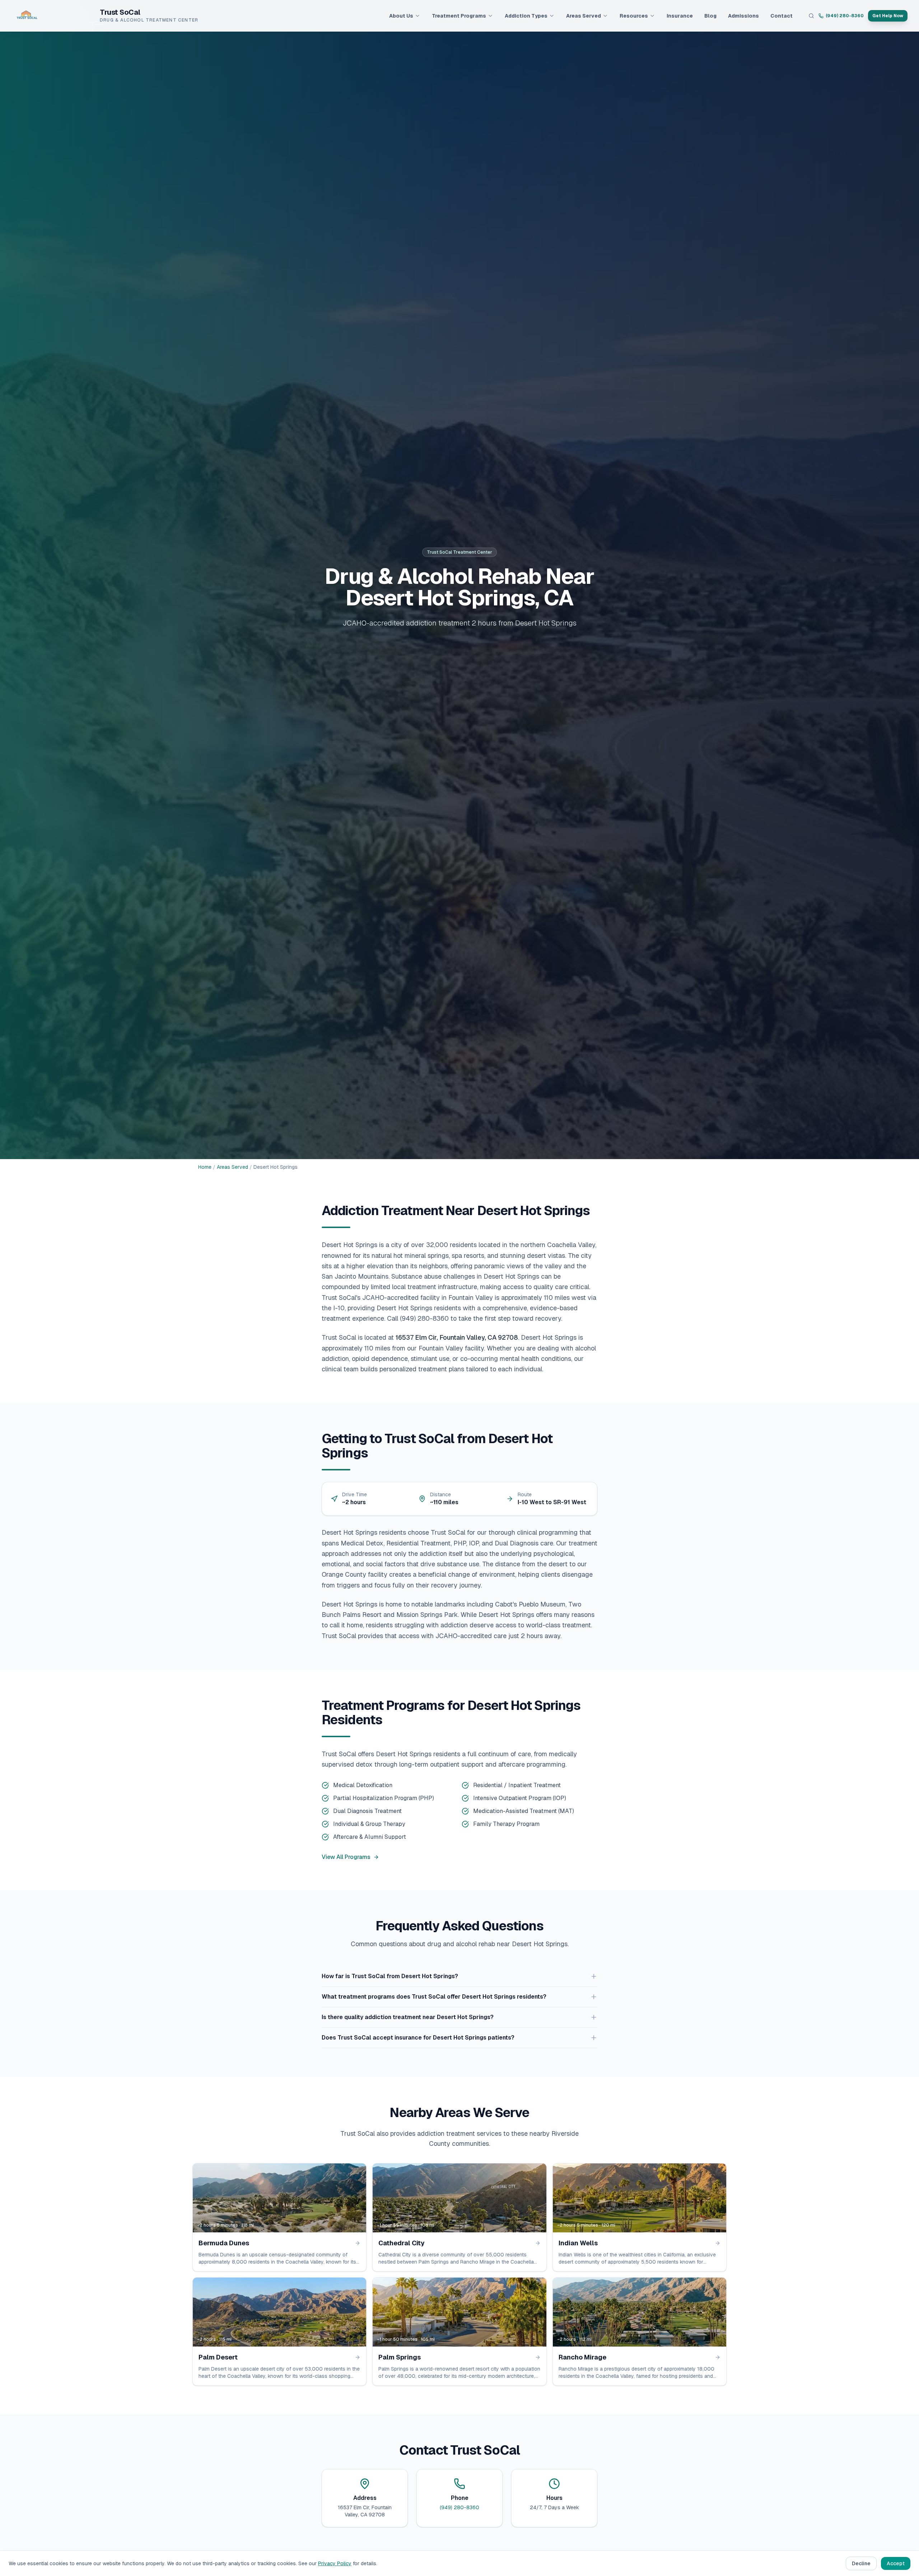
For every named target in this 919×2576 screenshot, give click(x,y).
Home (205, 1167)
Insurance (680, 16)
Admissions (743, 16)
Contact (782, 16)
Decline (861, 2563)
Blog (710, 16)
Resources (634, 16)
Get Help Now (888, 16)
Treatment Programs (459, 16)
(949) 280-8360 (845, 16)
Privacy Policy (335, 2563)
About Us (401, 16)
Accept (896, 2563)
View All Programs (346, 1857)
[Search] (811, 16)
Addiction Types (526, 16)
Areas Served (584, 16)
